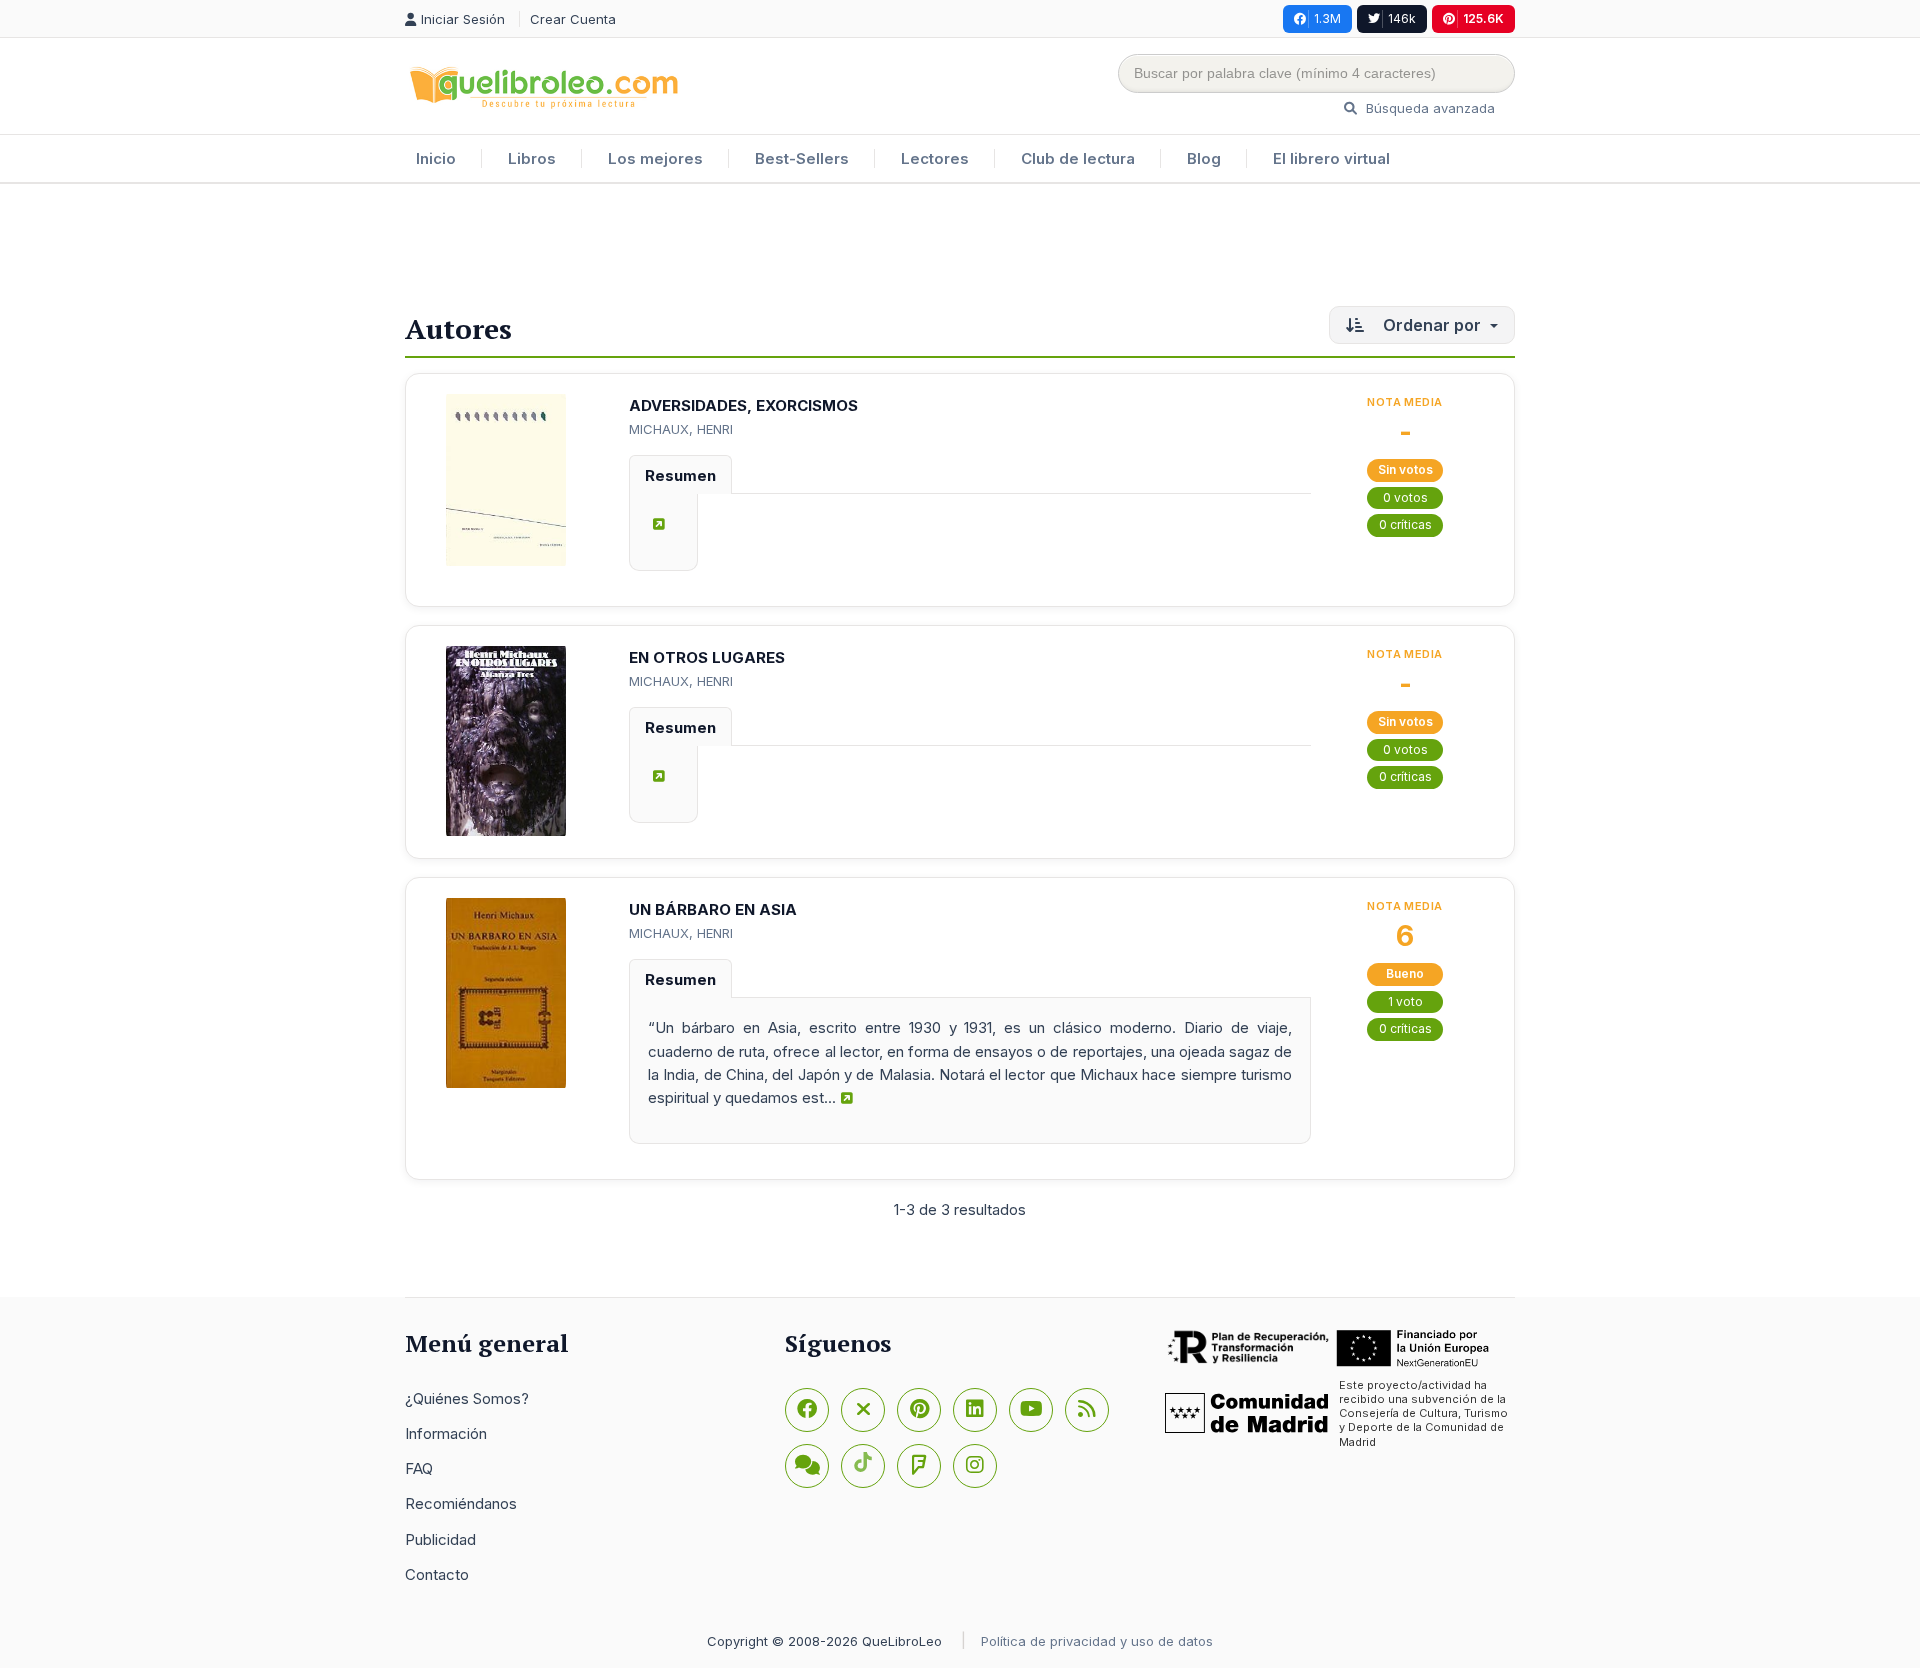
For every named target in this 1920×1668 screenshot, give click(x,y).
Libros (532, 158)
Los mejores (655, 158)
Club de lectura (1078, 158)
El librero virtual (1331, 158)
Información (446, 1433)
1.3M (1327, 18)
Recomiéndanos (461, 1503)
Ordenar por (1432, 325)
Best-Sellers (802, 158)
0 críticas (1405, 524)
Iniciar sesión (465, 19)
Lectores (935, 158)
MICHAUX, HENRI (681, 429)
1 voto (1405, 1001)
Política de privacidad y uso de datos (1097, 1641)
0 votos (1405, 497)
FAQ (419, 1468)
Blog (1204, 158)
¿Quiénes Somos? (467, 1398)
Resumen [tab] (680, 475)
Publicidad (440, 1539)
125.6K (1483, 18)
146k (1402, 18)
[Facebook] (807, 1410)
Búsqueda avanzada (1428, 108)
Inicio (436, 158)
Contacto (437, 1574)
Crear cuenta (573, 19)
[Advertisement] (960, 249)
